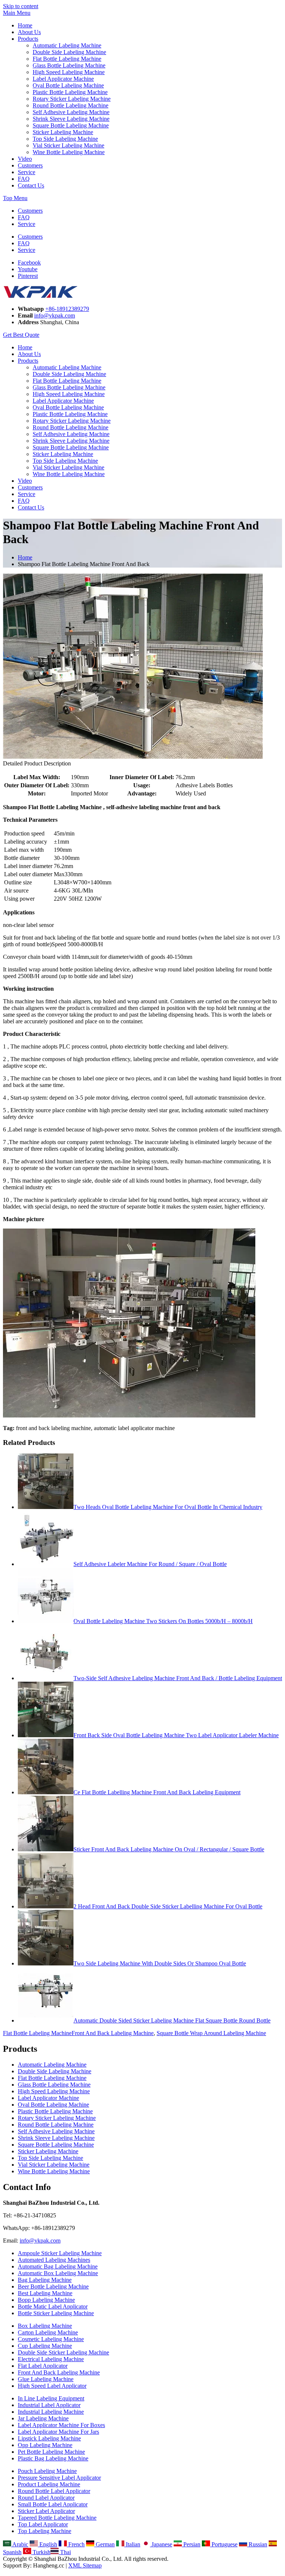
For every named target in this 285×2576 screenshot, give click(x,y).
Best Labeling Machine (45, 2293)
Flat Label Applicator (43, 2366)
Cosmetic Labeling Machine (51, 2339)
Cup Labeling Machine (45, 2346)
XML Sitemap (85, 2565)
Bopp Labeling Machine (46, 2300)
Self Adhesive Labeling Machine (71, 112)
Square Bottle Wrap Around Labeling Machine (211, 2033)
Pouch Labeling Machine (47, 2471)
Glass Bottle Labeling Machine (69, 65)
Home (25, 25)
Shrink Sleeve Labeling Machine (71, 119)
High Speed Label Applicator (52, 2386)
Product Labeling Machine (49, 2484)
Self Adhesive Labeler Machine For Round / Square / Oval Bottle (150, 1564)
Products (28, 39)
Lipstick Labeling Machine (49, 2438)
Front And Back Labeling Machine (113, 2033)
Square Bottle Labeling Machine (71, 125)
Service (27, 172)
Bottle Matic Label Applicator (53, 2306)
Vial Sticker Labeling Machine (68, 145)
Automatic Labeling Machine (67, 45)
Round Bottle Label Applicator (54, 2491)
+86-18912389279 (67, 309)
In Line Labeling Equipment (51, 2398)
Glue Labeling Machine (46, 2379)
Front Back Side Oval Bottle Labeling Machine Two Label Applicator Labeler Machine (176, 1735)
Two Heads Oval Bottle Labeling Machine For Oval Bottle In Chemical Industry (168, 1507)
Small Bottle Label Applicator (53, 2504)
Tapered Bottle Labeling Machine (57, 2518)
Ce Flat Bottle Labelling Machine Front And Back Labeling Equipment (157, 1792)
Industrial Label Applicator (49, 2405)
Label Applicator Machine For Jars (58, 2432)
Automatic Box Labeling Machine (58, 2273)
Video (25, 159)
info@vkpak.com (55, 315)
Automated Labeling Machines (54, 2260)
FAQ (24, 179)
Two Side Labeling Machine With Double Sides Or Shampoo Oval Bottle (160, 1963)
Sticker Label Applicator (46, 2511)
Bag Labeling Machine (45, 2280)
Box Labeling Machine (45, 2326)
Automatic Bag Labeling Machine (58, 2266)
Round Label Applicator (46, 2498)
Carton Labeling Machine (48, 2332)
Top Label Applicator (43, 2524)
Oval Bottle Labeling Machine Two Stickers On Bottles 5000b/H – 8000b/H (163, 1621)
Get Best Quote (21, 335)
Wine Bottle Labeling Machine (69, 152)
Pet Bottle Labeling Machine (51, 2452)
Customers (30, 165)
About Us (29, 32)
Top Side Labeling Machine (65, 139)
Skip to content (21, 6)
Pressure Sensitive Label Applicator (59, 2478)
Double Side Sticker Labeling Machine (63, 2352)
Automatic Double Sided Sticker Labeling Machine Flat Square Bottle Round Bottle (172, 2020)
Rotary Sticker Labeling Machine (72, 99)
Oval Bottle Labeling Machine (68, 85)
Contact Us (31, 185)
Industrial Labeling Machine (51, 2412)
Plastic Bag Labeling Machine (53, 2458)
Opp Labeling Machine (45, 2445)
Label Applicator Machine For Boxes (61, 2425)
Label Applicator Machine (63, 79)
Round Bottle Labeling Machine (71, 105)
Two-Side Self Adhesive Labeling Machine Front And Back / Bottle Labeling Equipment (178, 1678)
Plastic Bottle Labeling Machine (70, 92)
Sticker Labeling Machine (63, 132)
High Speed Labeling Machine (69, 72)
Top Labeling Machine (45, 2531)
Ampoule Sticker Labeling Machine (60, 2253)
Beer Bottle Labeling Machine (53, 2286)
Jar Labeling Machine (43, 2418)
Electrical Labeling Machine (51, 2359)
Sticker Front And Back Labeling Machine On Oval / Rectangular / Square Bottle (169, 1849)
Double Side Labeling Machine (69, 52)
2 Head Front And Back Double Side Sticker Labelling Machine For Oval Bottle (168, 1906)
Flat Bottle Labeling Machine (67, 59)
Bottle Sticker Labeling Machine (56, 2313)
